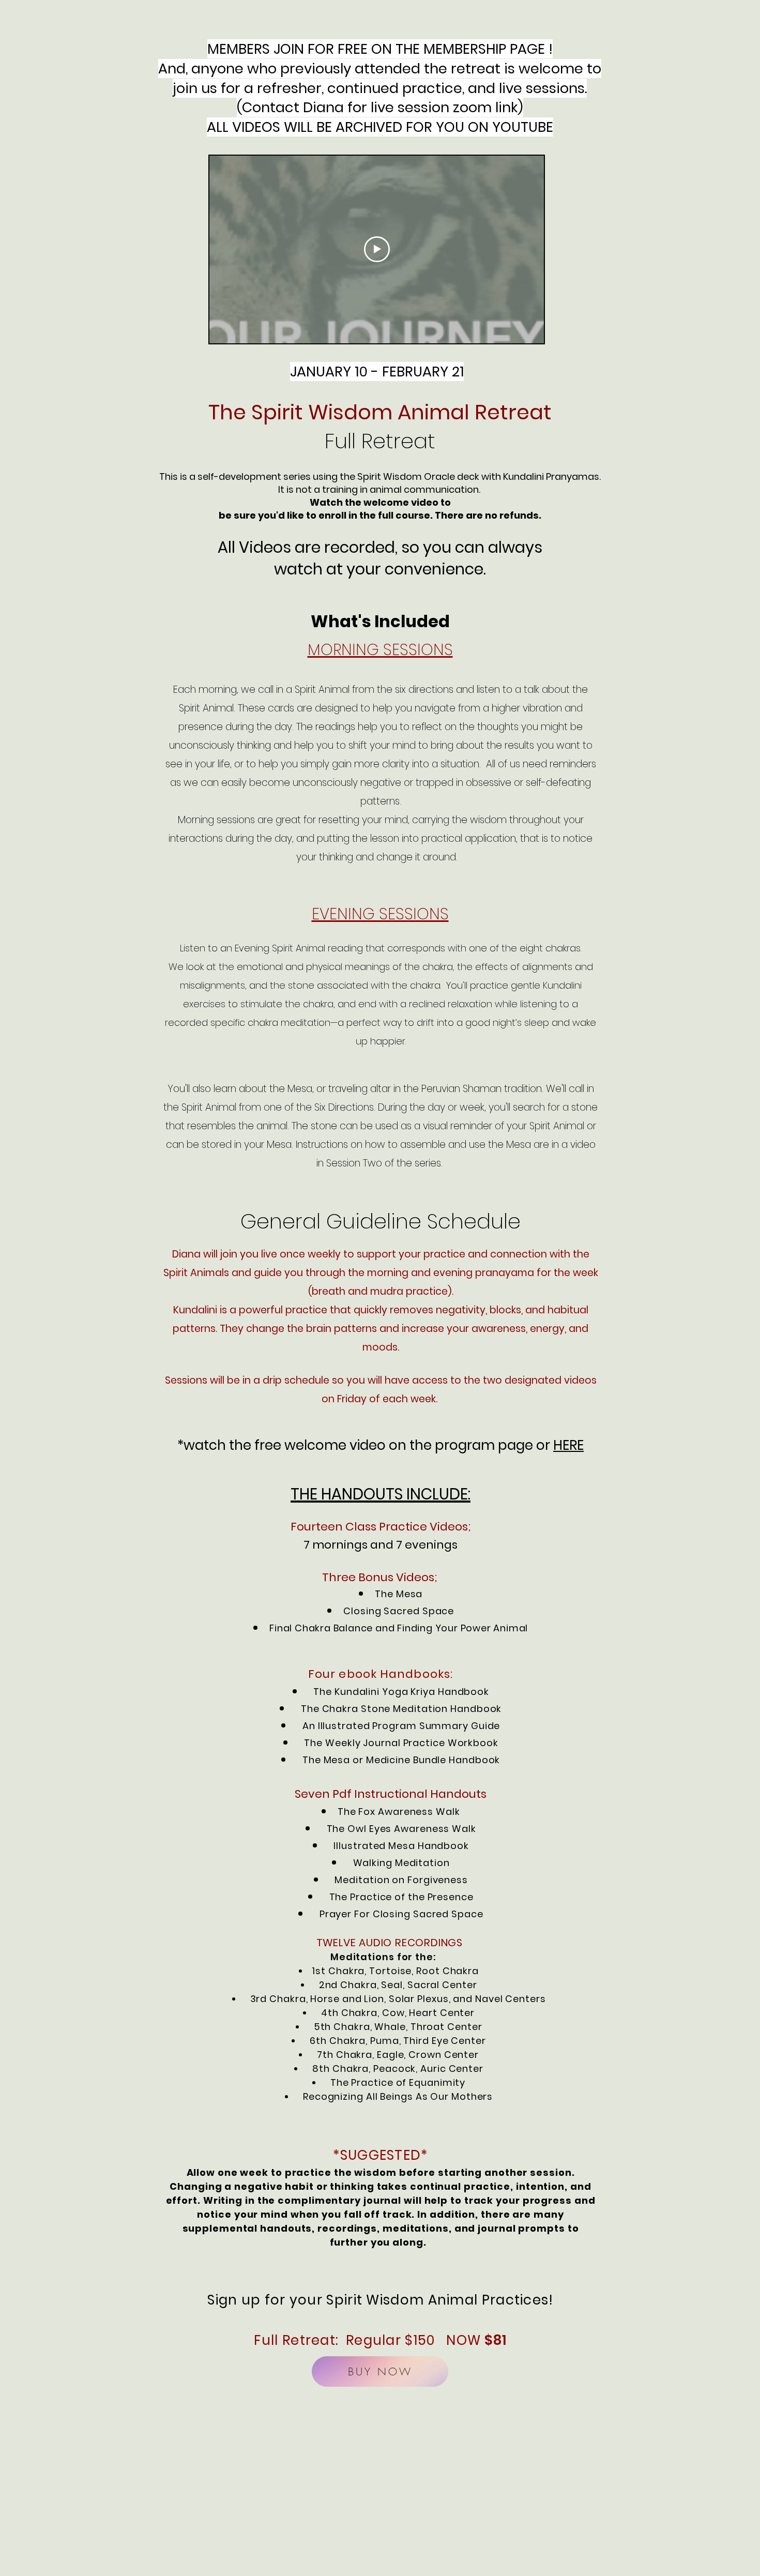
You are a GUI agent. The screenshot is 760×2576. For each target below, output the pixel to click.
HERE (568, 1445)
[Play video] (377, 249)
